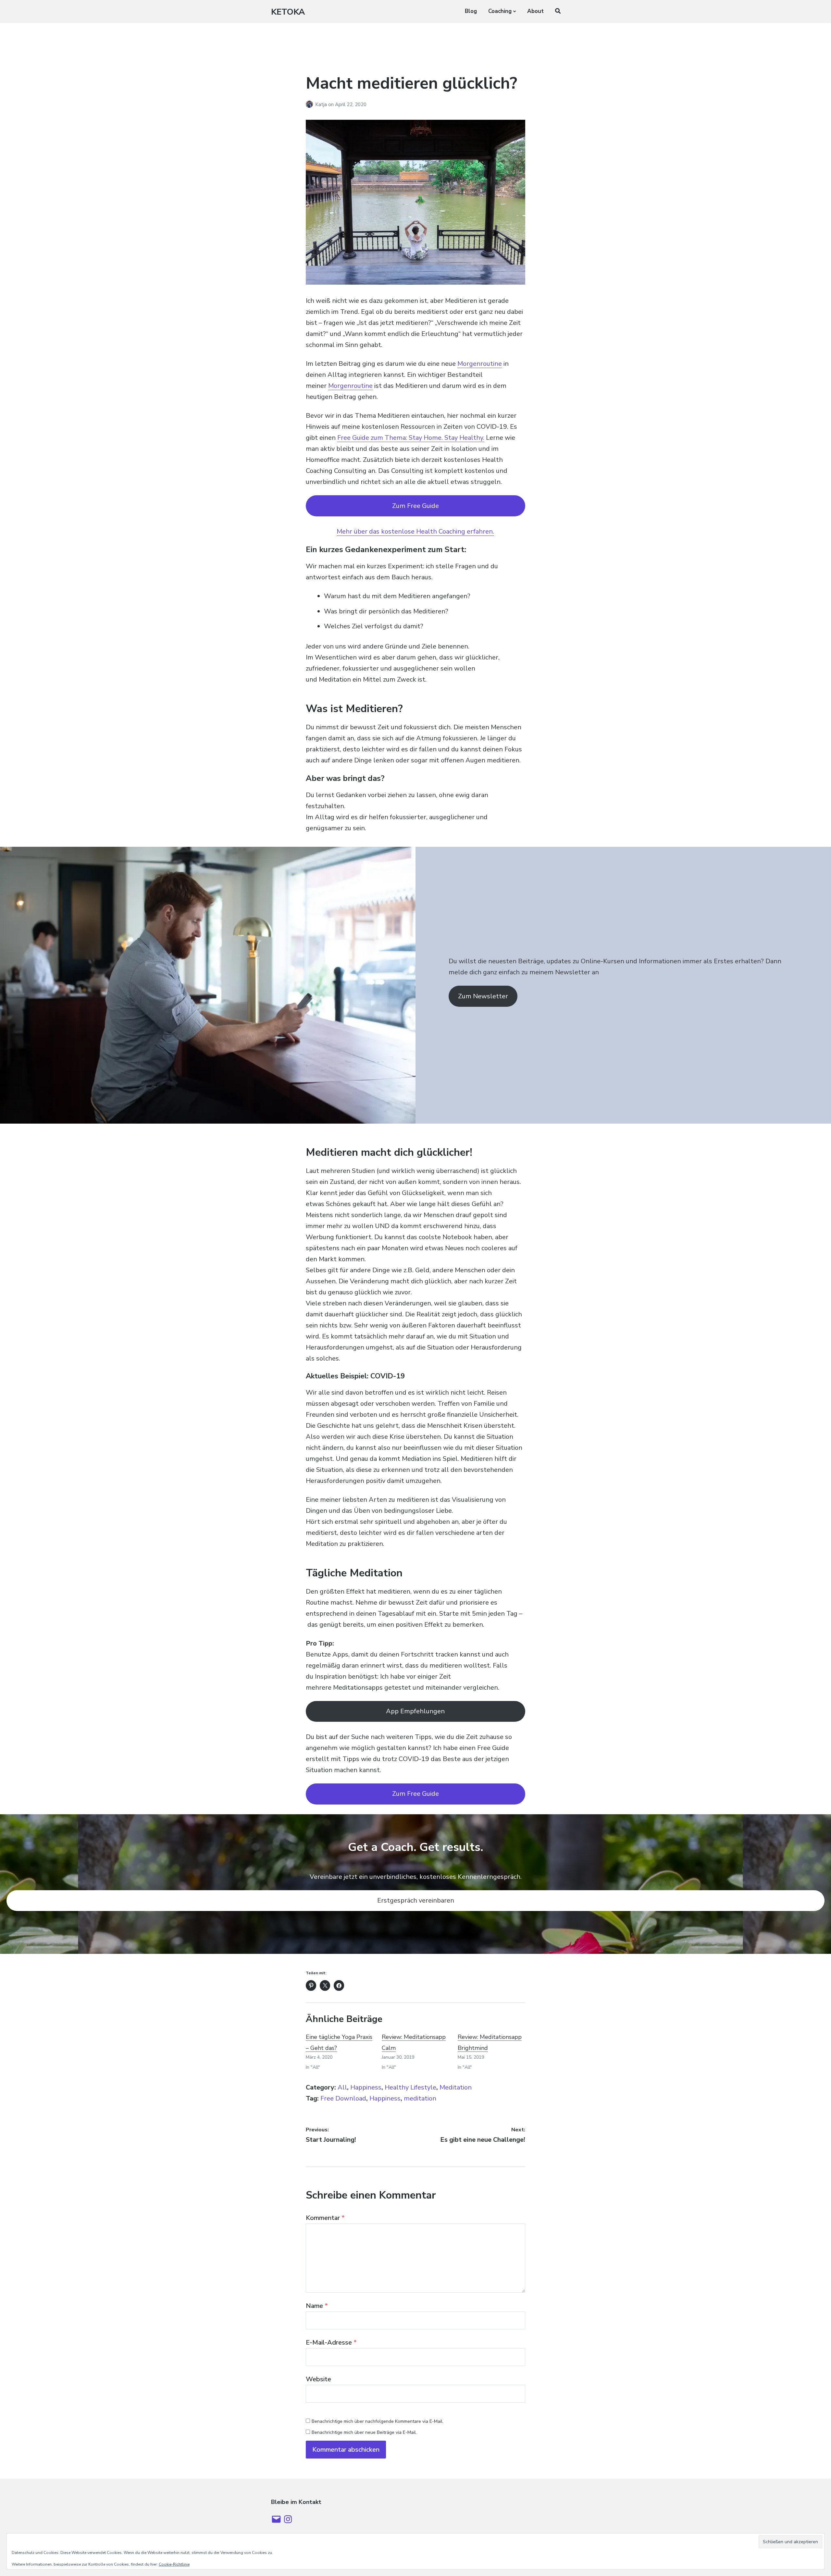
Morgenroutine (480, 364)
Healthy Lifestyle (410, 2087)
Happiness (366, 2087)
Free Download (343, 2098)
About (535, 11)
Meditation (456, 2087)
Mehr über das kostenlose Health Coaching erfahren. (415, 531)
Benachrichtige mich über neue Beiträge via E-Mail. (364, 2432)
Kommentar (325, 2218)
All (342, 2087)
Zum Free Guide (415, 506)
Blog (471, 11)
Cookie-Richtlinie (174, 2564)
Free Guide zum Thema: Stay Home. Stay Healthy (410, 438)
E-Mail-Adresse (331, 2342)
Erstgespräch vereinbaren (416, 1900)
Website (318, 2379)
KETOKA (288, 12)
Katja (322, 105)
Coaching (500, 11)
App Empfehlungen (415, 1711)
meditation (420, 2098)
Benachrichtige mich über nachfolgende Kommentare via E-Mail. (378, 2421)
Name (317, 2306)
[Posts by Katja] (310, 105)
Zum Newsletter (483, 996)
